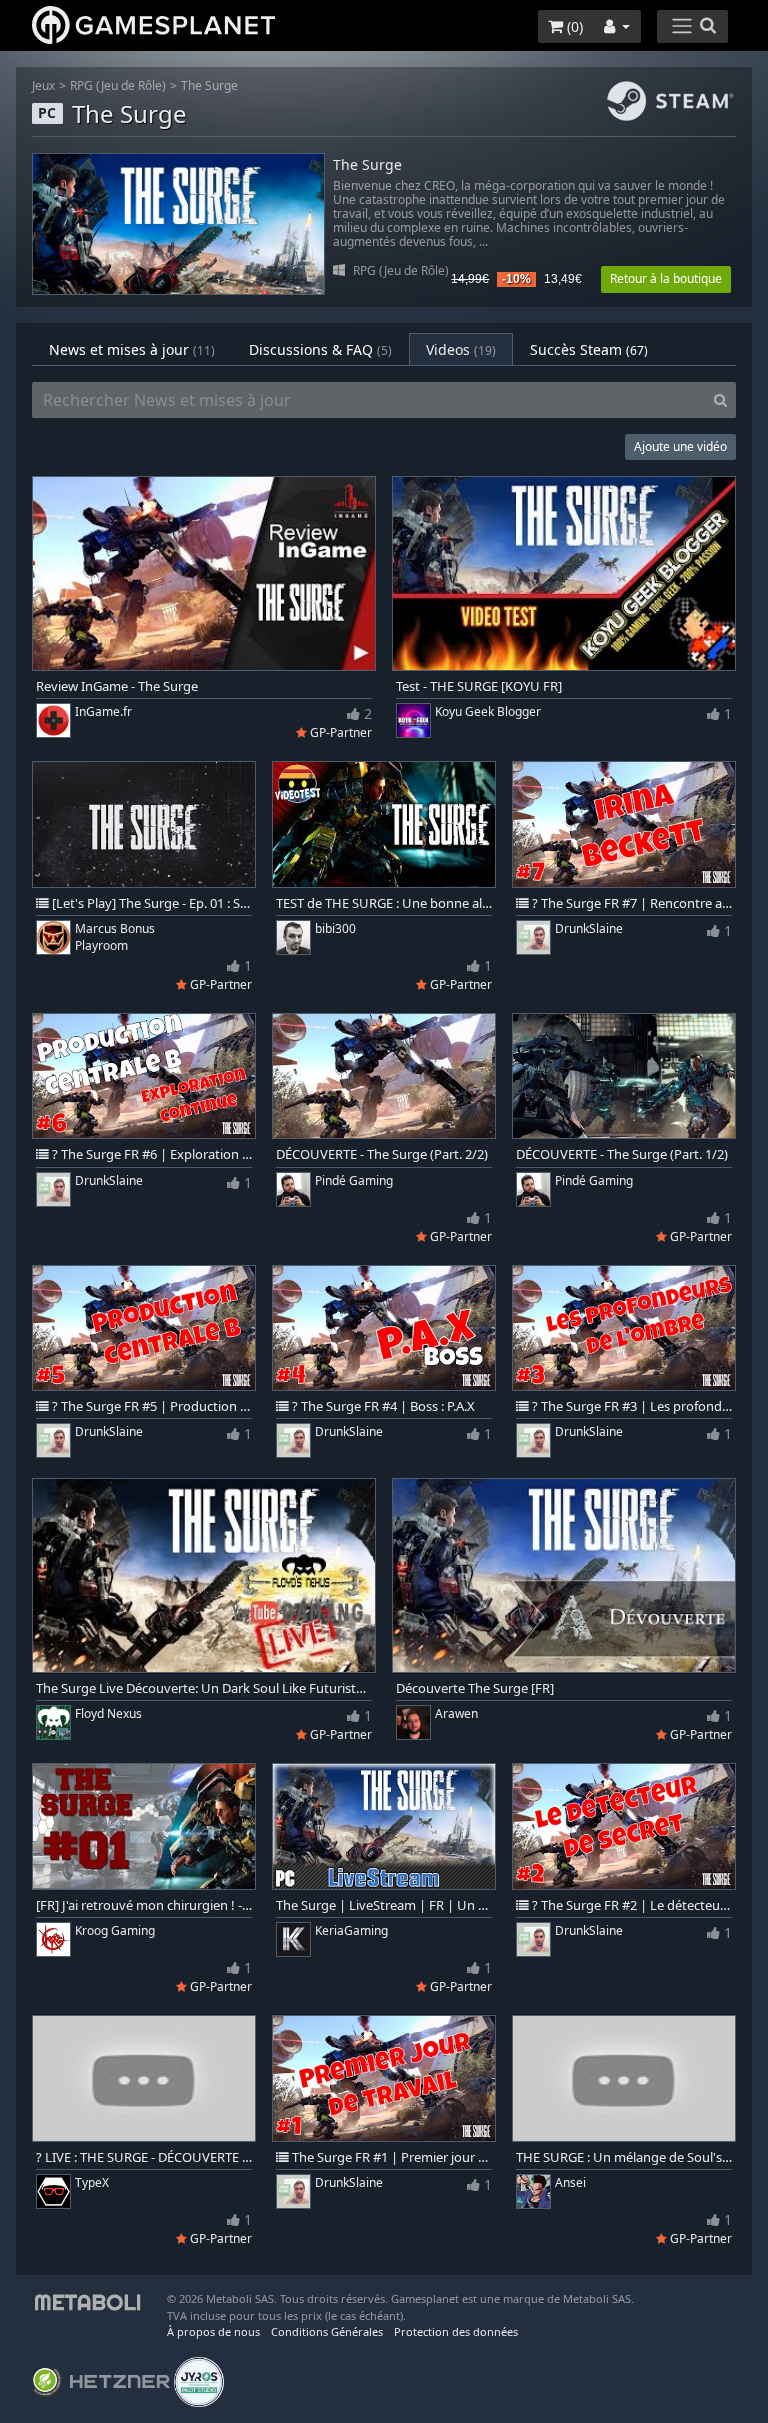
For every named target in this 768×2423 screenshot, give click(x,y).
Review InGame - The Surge (117, 686)
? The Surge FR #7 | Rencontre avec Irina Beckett (630, 903)
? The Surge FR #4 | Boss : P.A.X (382, 1406)
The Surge (209, 85)
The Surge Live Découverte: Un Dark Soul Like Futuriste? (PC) (204, 1688)
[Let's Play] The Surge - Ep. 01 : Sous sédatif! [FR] (150, 903)
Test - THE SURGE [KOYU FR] (479, 686)
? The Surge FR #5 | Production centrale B (150, 1406)
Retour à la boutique (666, 278)
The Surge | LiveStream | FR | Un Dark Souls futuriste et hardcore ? (384, 1905)
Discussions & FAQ (320, 349)
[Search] (720, 400)
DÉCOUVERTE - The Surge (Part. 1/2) (622, 1154)
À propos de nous (213, 2331)
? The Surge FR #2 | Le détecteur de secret (630, 1905)
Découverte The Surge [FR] (475, 1688)
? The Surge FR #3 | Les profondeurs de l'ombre (630, 1406)
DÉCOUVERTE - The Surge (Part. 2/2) (382, 1154)
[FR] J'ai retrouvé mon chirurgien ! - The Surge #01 (144, 1905)
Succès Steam (589, 349)
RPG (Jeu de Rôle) (118, 85)
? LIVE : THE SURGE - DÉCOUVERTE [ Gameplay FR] (144, 2157)
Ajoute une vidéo (680, 446)
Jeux (43, 85)
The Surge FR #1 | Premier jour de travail (390, 2157)
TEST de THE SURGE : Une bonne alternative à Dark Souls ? (384, 903)
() (573, 26)
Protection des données (456, 2331)
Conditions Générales (327, 2331)
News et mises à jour (132, 349)
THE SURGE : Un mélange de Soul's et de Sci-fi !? (624, 2157)
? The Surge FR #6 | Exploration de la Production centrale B (150, 1154)
